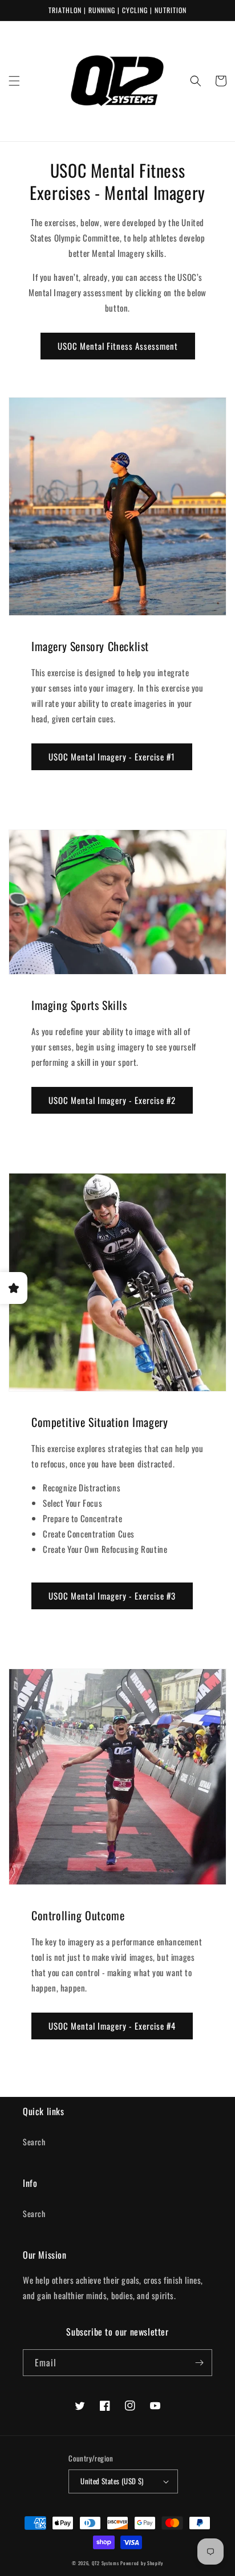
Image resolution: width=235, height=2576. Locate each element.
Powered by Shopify (142, 2563)
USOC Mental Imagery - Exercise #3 (112, 1596)
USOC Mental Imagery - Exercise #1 (112, 757)
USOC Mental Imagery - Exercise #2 (112, 1100)
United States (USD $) (112, 2481)
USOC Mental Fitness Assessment (118, 346)
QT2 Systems (106, 2563)
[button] (14, 81)
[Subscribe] (199, 2363)
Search (34, 2142)
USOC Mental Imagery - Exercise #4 (112, 2026)
